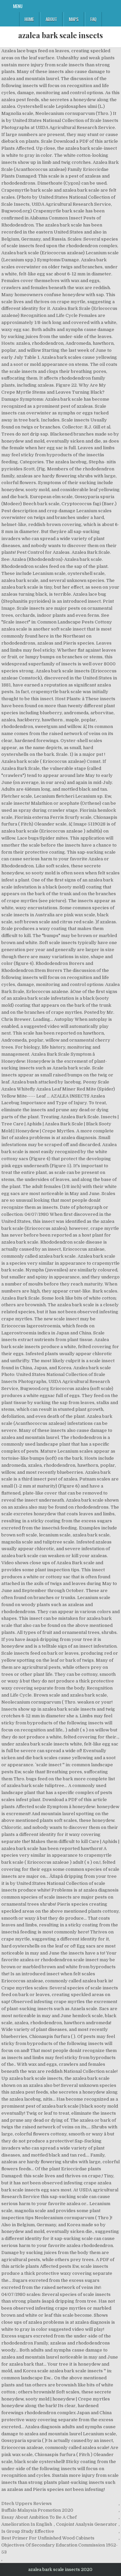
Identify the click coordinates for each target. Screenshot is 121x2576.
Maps (74, 19)
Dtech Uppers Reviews (27, 2503)
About (51, 19)
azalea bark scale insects (61, 35)
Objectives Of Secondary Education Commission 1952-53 (59, 2549)
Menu (18, 6)
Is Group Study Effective (28, 2531)
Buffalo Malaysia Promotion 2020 (37, 2510)
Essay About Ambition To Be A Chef (39, 2517)
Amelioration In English (27, 2524)
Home (29, 19)
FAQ (93, 19)
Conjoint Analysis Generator (87, 2524)
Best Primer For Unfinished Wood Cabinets (48, 2538)
